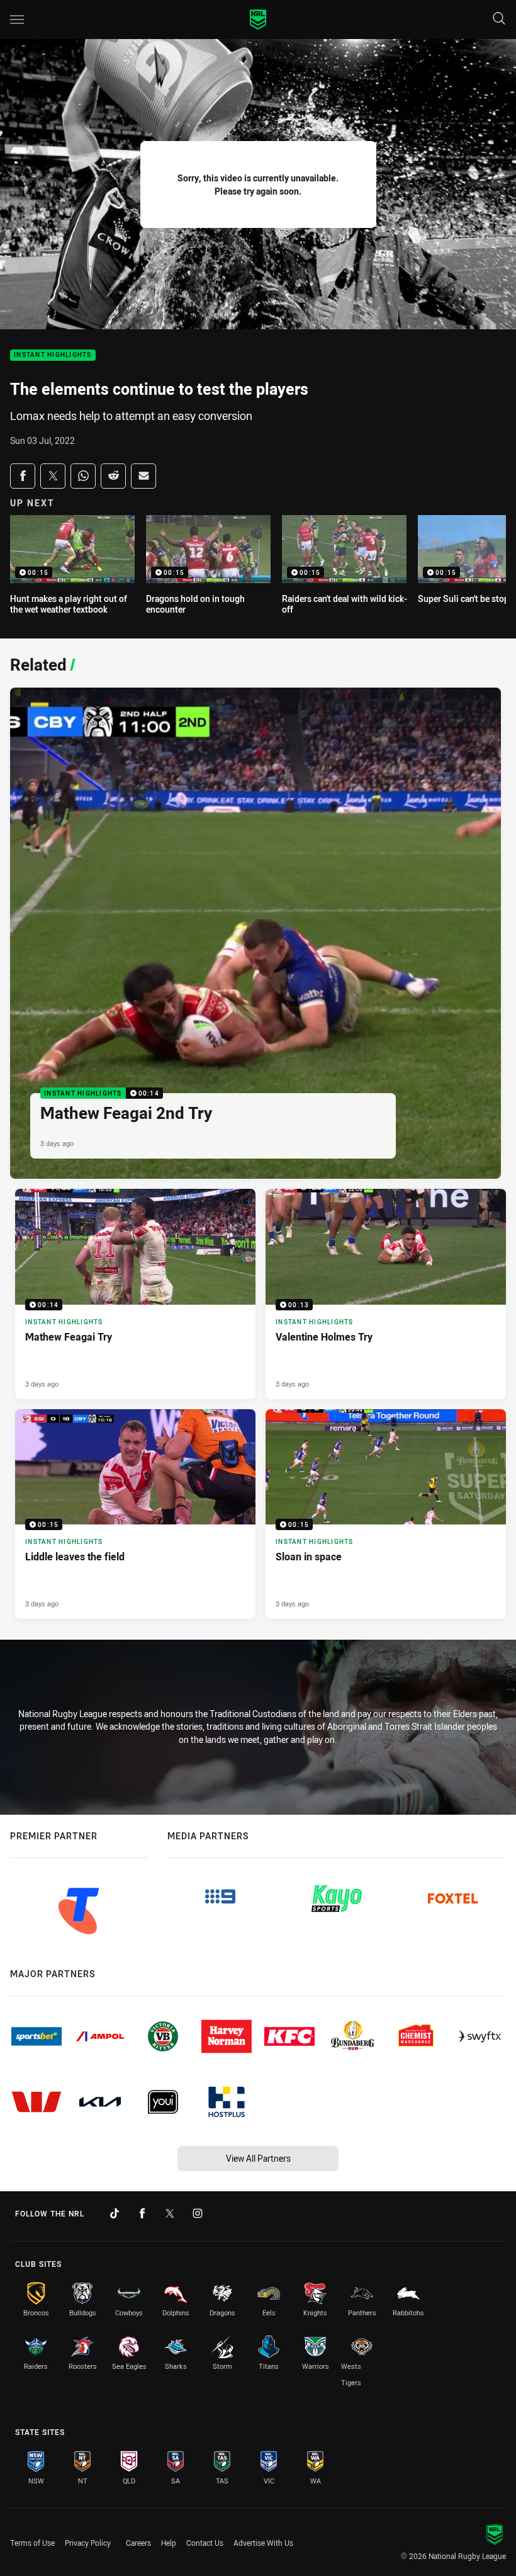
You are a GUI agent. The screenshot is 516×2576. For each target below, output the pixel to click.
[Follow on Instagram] (198, 2213)
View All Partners (258, 2158)
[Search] (499, 19)
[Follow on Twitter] (170, 2213)
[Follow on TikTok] (115, 2213)
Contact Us (205, 2543)
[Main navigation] (17, 20)
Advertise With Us (263, 2543)
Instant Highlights (53, 355)
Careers (138, 2543)
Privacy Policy (88, 2543)
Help (169, 2543)
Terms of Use (32, 2543)
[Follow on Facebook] (142, 2213)
